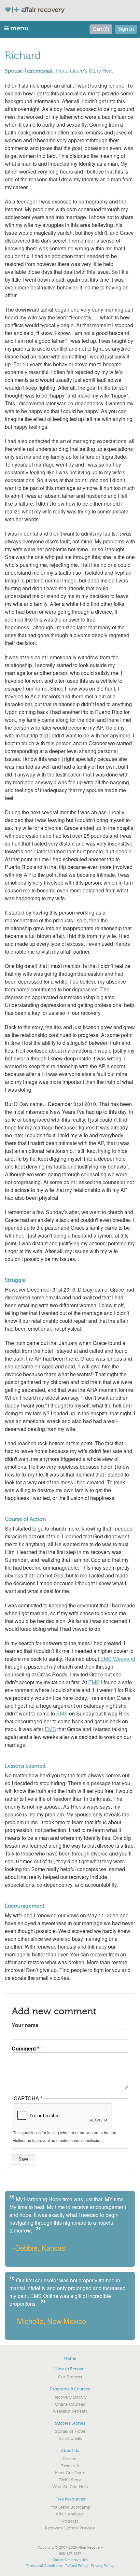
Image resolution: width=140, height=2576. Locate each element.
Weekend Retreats (70, 2411)
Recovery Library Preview (70, 2528)
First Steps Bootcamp (70, 2507)
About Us (70, 2450)
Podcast (70, 2521)
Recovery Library (70, 2397)
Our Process (70, 2377)
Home (70, 2358)
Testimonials (70, 2439)
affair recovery (43, 10)
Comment (24, 2048)
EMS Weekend (118, 1659)
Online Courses (70, 2404)
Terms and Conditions (44, 2566)
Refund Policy (77, 2566)
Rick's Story (70, 2480)
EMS (94, 1682)
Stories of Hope (70, 2431)
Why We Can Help (70, 2487)
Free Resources (70, 2499)
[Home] (15, 10)
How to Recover (70, 2369)
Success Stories (70, 2423)
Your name (25, 2025)
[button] (17, 28)
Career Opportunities (70, 2560)
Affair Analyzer (70, 2514)
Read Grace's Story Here (85, 70)
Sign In (126, 29)
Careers (70, 2459)
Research (70, 2466)
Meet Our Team (70, 2473)
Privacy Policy (103, 2566)
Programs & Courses (70, 2389)
